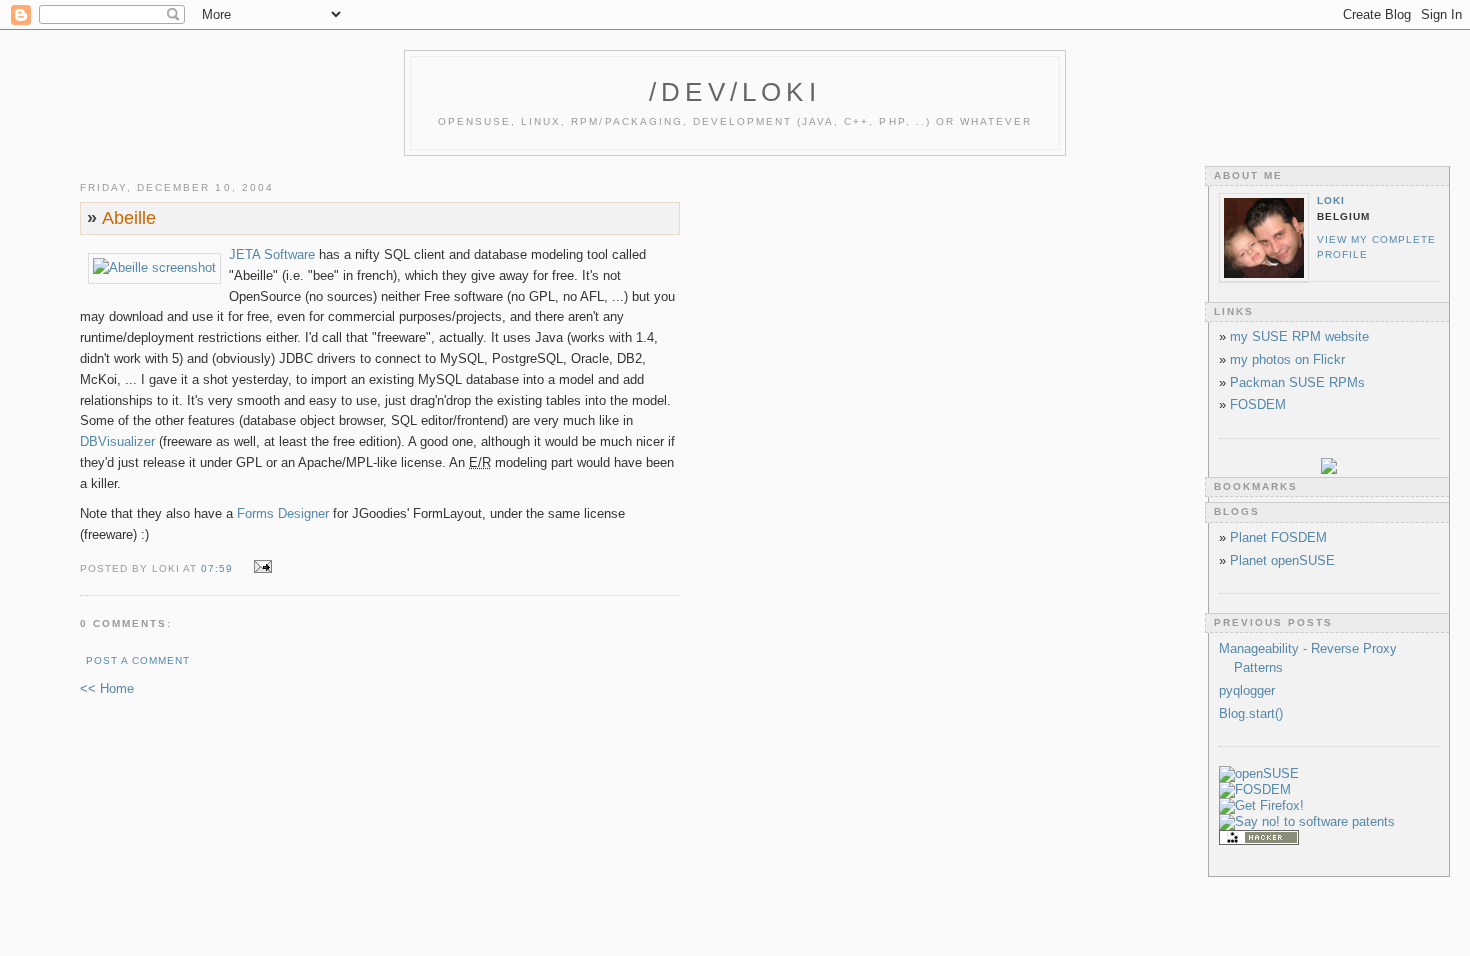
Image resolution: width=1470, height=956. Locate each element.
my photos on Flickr (1287, 359)
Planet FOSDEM (1278, 537)
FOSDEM (1258, 404)
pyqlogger (1247, 690)
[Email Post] (259, 567)
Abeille (121, 218)
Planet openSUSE (1282, 560)
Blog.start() (1251, 713)
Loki (1331, 200)
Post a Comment (138, 660)
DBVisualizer (117, 441)
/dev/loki (735, 92)
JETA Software (272, 254)
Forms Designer (283, 513)
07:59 (217, 568)
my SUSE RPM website (1299, 336)
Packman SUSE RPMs (1297, 382)
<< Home (107, 688)
